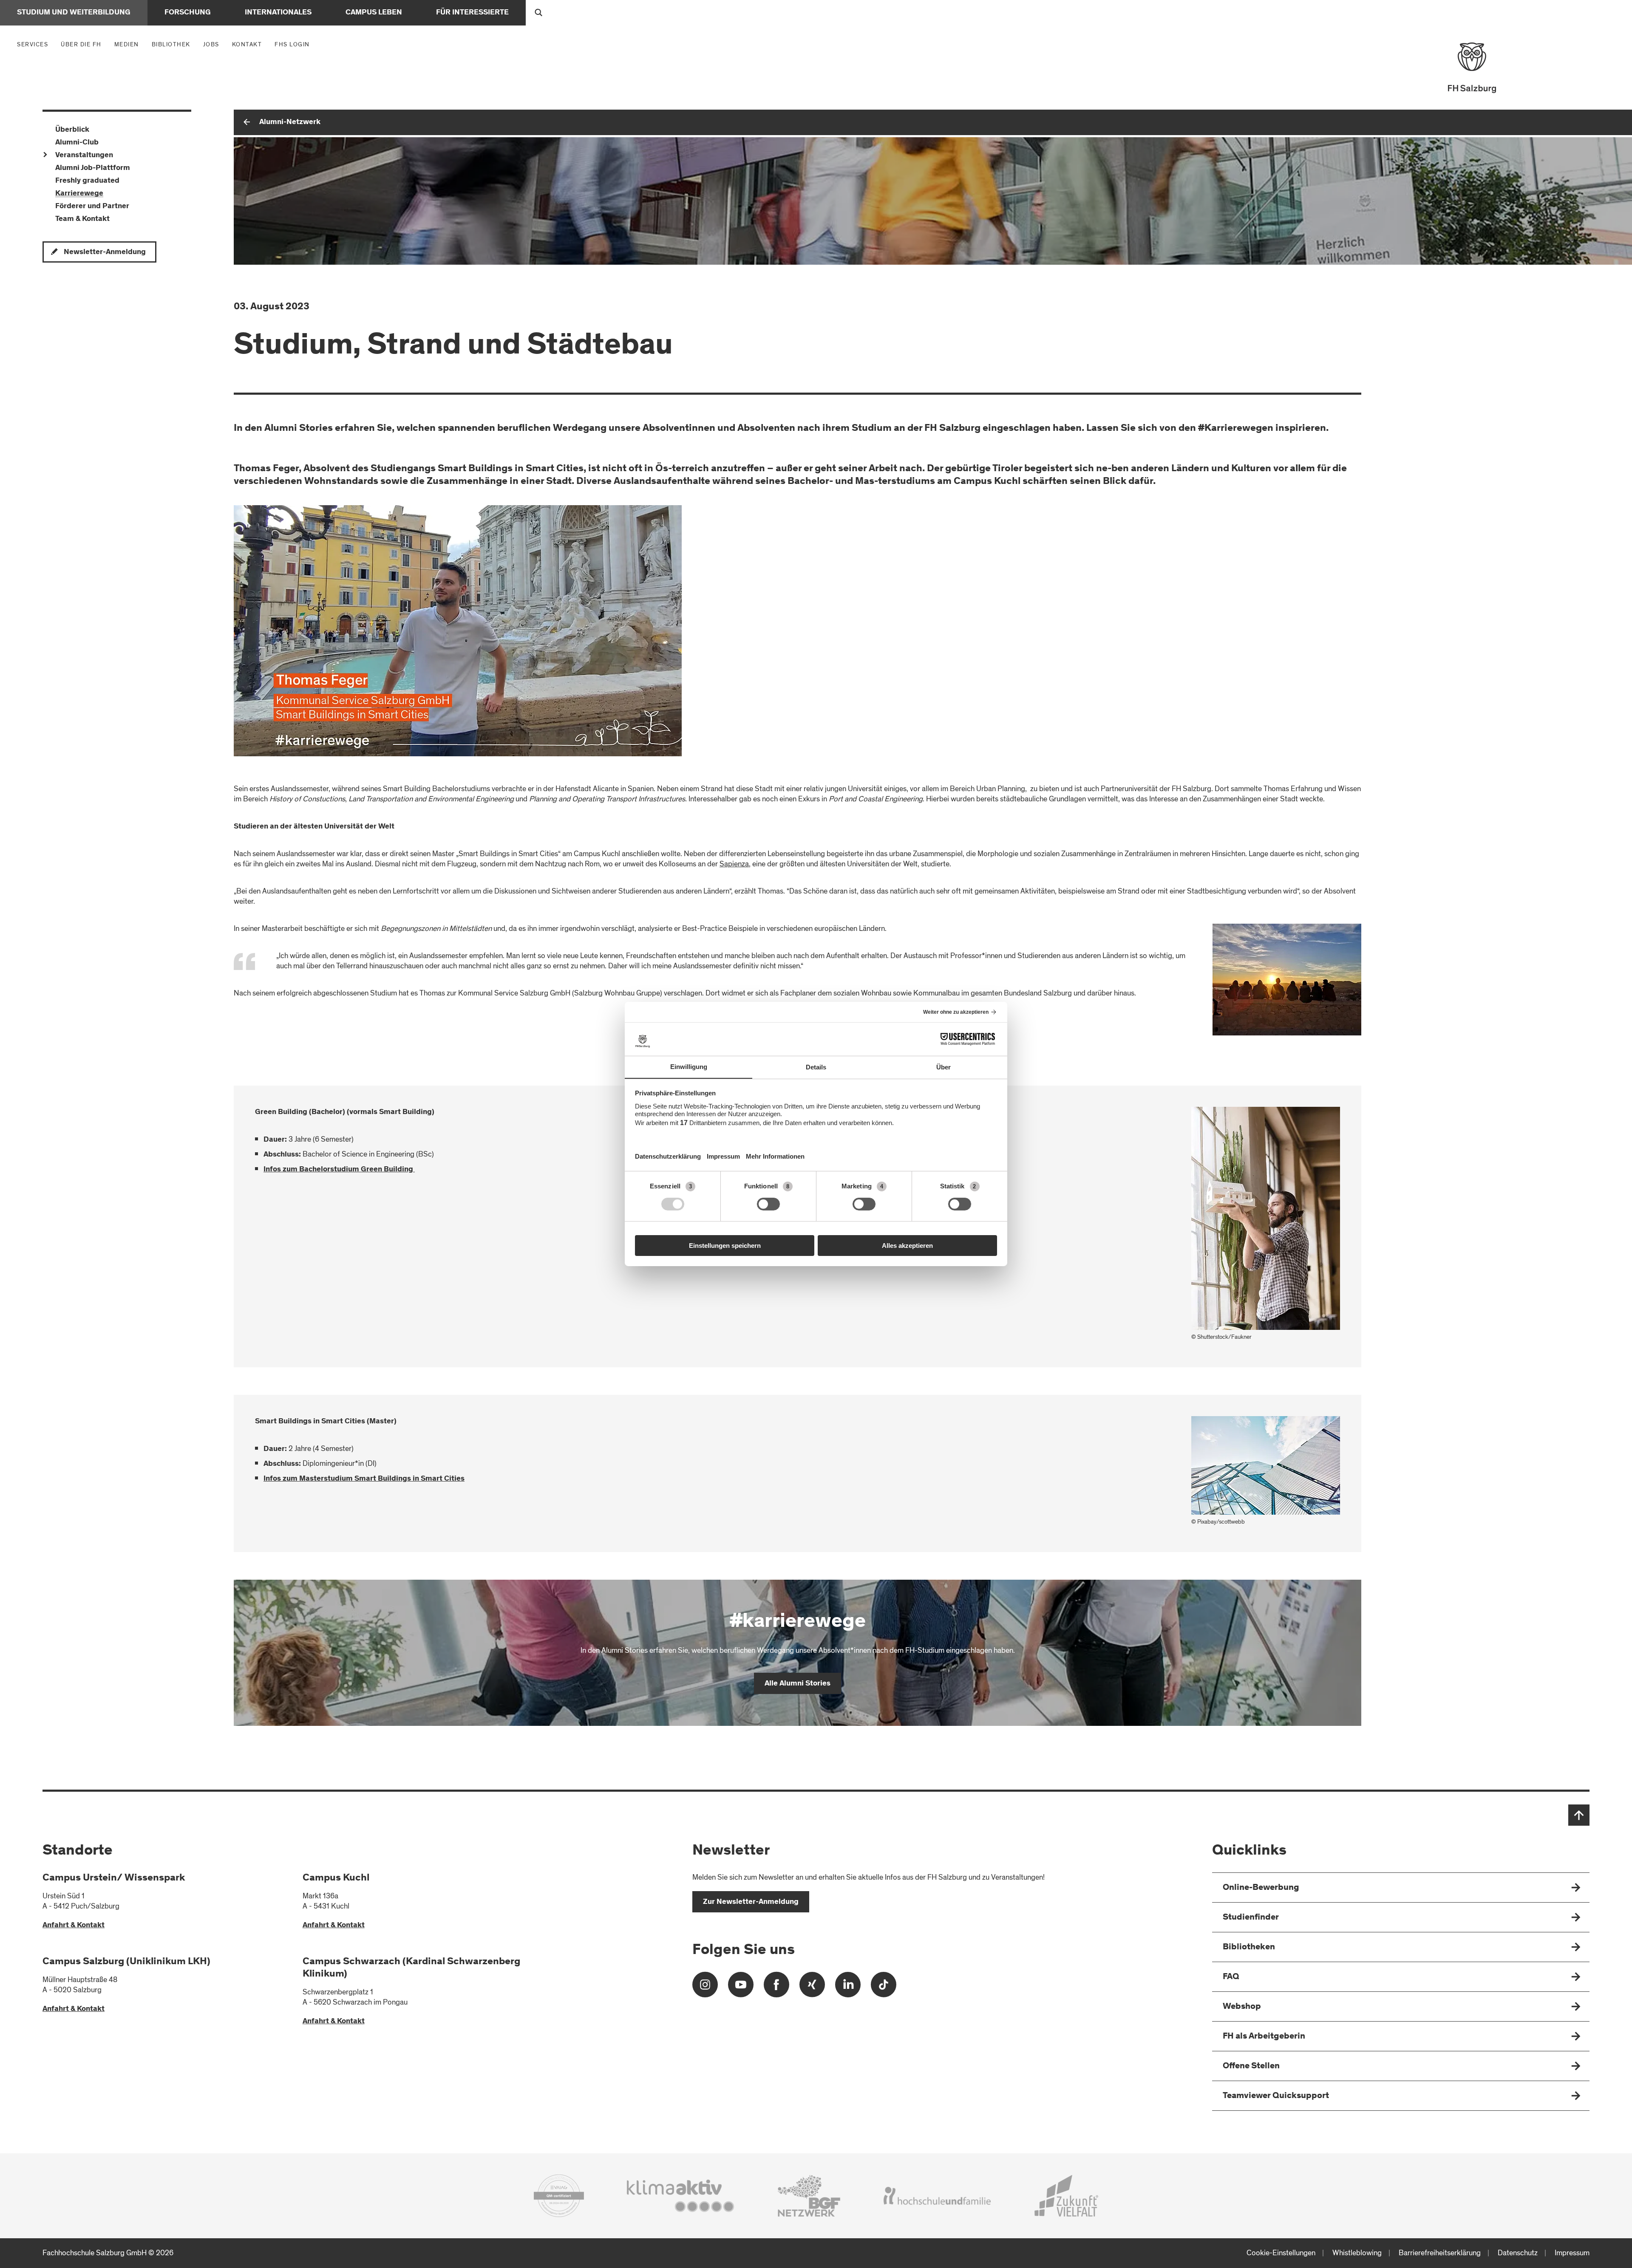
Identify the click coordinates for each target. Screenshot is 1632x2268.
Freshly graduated (87, 181)
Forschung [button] (188, 13)
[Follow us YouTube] (741, 1988)
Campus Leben (374, 13)
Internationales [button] (278, 13)
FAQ (1231, 1977)
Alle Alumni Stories (798, 1684)
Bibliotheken (1249, 1947)
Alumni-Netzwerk (290, 122)
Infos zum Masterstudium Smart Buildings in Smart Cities (364, 1479)
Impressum (1572, 2253)
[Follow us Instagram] (705, 1988)
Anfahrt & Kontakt (74, 1926)
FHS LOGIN (292, 44)
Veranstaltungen (84, 156)
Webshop (1242, 2007)
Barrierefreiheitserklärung (1440, 2253)
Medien (129, 44)
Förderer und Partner (92, 206)
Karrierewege (79, 194)
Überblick (72, 130)
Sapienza (734, 864)
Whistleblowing (1357, 2253)
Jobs (211, 44)
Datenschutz (1518, 2253)
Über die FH (83, 44)
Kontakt (247, 44)
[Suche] (538, 13)
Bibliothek (171, 44)
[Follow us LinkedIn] (848, 1988)
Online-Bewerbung (1261, 1888)
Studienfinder (1251, 1918)
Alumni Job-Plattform (93, 168)
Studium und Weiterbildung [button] (74, 13)
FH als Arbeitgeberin (1264, 2037)
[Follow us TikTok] (884, 1988)
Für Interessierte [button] (472, 13)
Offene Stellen (1251, 2066)
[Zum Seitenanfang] (1579, 1815)
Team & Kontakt (82, 219)
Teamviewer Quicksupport (1276, 2096)
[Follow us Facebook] (776, 1988)
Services (35, 44)
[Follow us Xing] (812, 1988)
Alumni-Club (77, 143)
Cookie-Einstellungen (1281, 2253)
